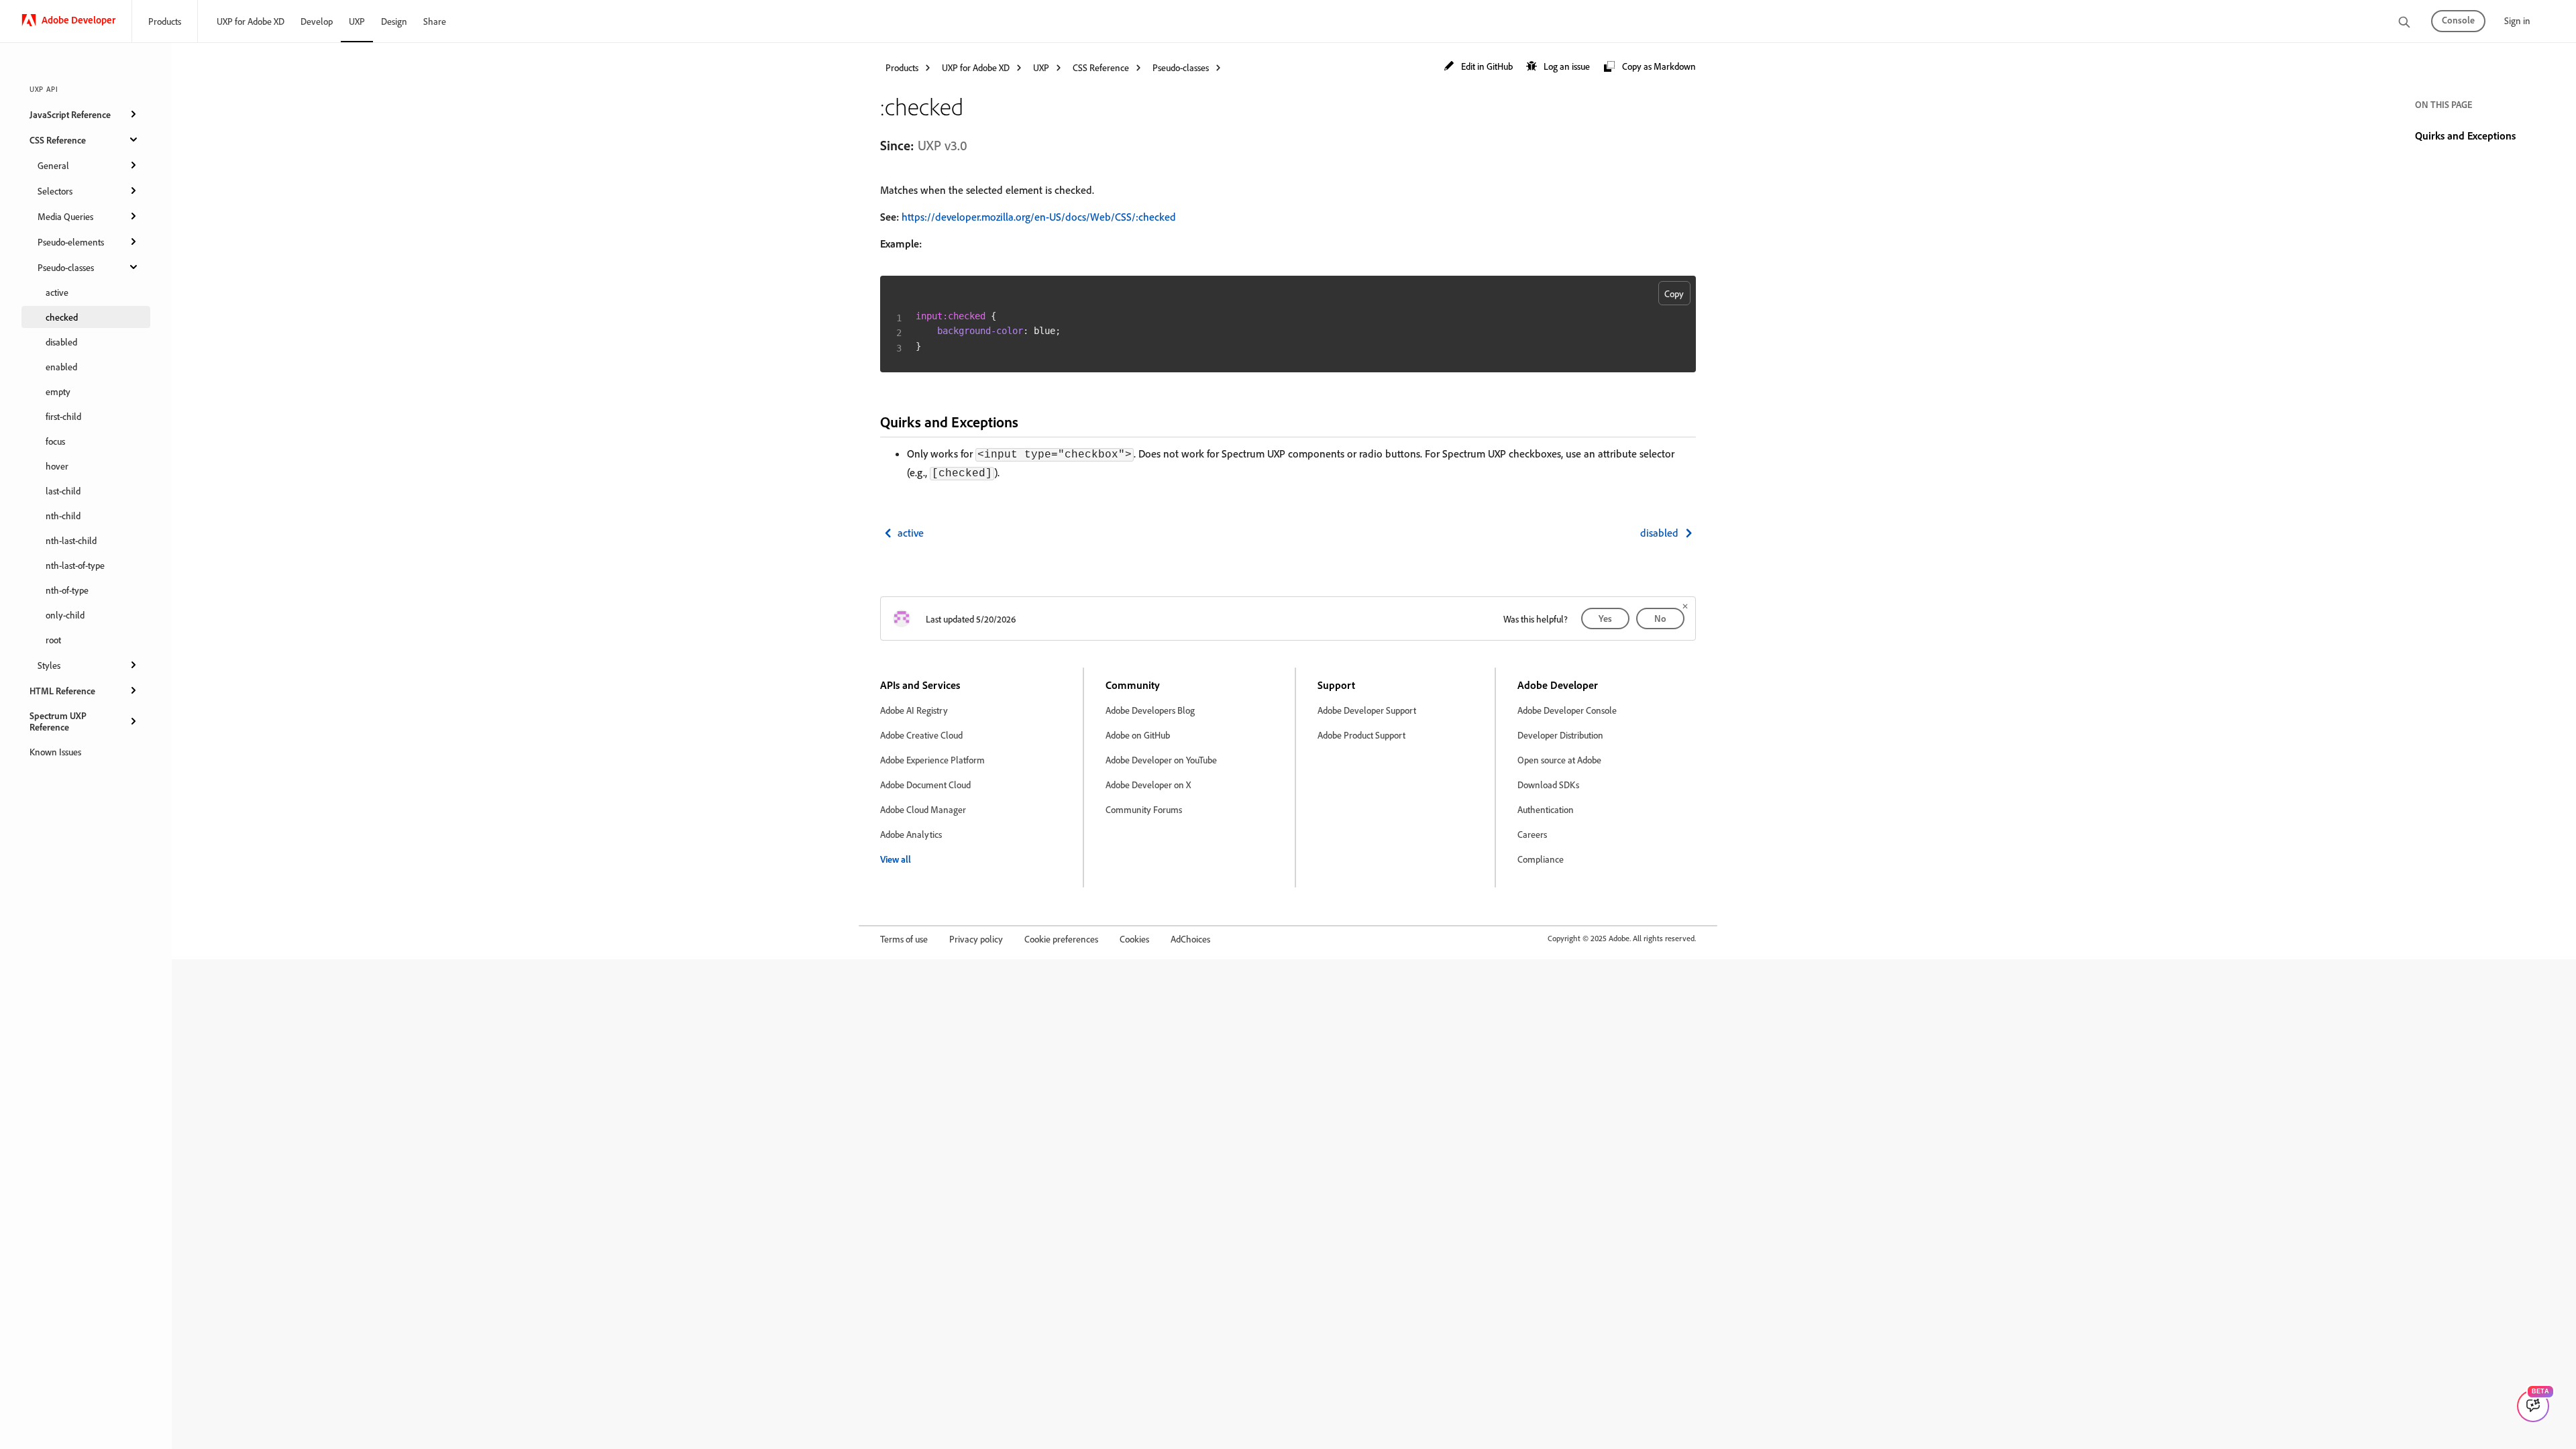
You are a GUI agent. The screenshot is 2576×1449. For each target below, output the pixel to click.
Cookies (1134, 939)
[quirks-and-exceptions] (1030, 422)
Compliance (1541, 859)
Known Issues (55, 752)
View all (896, 859)
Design (394, 21)
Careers (1532, 834)
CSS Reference (58, 140)
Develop (317, 21)
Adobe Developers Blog (1150, 710)
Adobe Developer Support (1367, 710)
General (53, 165)
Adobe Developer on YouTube (1161, 760)
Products (165, 21)
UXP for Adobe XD (251, 21)
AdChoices (1190, 939)
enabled (61, 367)
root (53, 640)
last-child (63, 491)
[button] (1478, 67)
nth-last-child (71, 540)
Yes (1605, 618)
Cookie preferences (1061, 939)
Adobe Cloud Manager (923, 809)
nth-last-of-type (75, 565)
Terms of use (904, 939)
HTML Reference (62, 691)
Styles (49, 665)
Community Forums (1144, 809)
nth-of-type (67, 590)
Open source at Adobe (1559, 760)
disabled (61, 342)
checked (62, 317)
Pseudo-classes (66, 267)
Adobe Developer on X (1148, 785)
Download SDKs (1548, 785)
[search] (2404, 23)
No (1660, 618)
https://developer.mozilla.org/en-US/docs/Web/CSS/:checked (1039, 217)
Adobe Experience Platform (932, 760)
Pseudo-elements (71, 242)
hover (57, 466)
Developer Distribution (1560, 735)
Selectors (55, 191)
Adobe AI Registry (914, 710)
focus (55, 441)
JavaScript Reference (70, 114)
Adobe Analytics (911, 834)
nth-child (63, 516)
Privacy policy (976, 939)
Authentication (1546, 809)
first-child (63, 416)
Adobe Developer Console (1567, 710)
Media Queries (65, 216)
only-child (65, 615)
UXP (357, 21)
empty (58, 391)
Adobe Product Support (1361, 735)
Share (435, 21)
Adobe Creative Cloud (921, 735)
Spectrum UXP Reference (58, 721)
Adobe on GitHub (1138, 735)
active (57, 292)
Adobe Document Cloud (925, 785)
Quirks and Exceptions (2465, 136)
